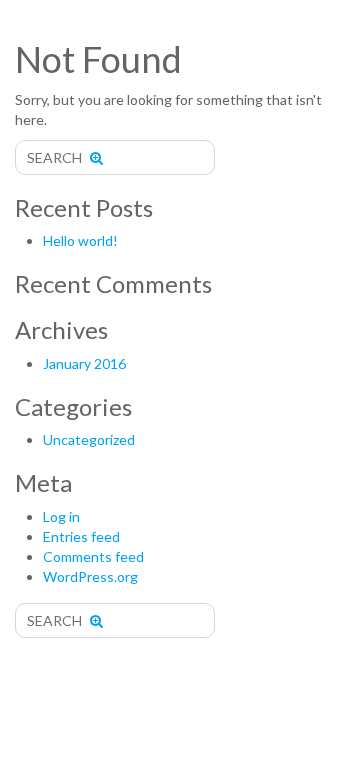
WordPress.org (90, 576)
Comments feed (93, 556)
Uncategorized (89, 439)
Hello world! (80, 240)
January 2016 (84, 363)
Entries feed (81, 536)
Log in (61, 516)
